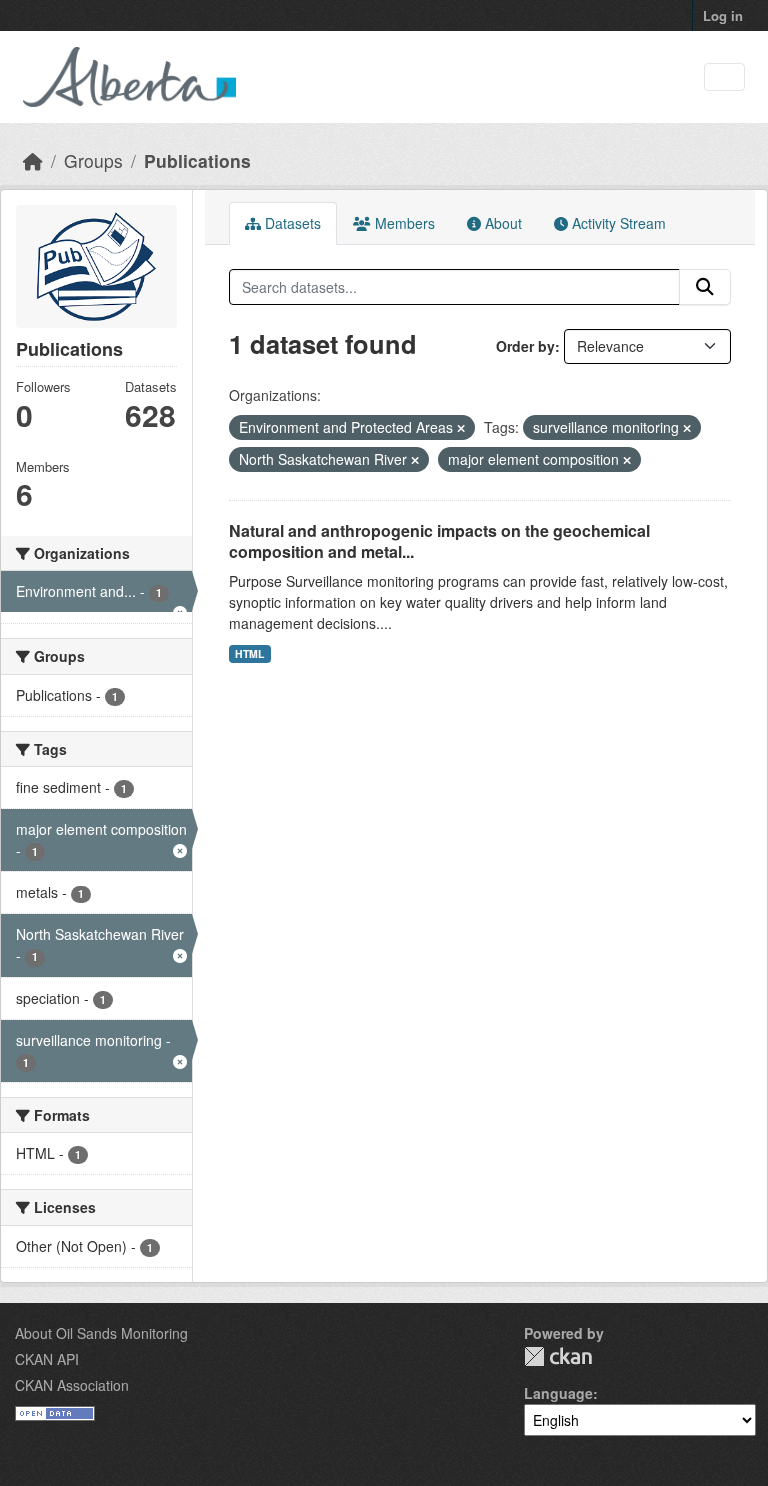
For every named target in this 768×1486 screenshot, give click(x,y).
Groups (93, 160)
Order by (525, 346)
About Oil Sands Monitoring (101, 1333)
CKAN (558, 1356)
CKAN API (47, 1359)
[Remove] (461, 428)
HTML (249, 653)
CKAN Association (72, 1385)
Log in (723, 15)
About (501, 223)
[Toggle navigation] (724, 77)
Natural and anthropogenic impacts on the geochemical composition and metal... (439, 541)
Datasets (291, 223)
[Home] (33, 160)
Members (403, 223)
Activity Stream (617, 223)
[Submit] (705, 287)
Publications (197, 160)
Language (558, 1393)
